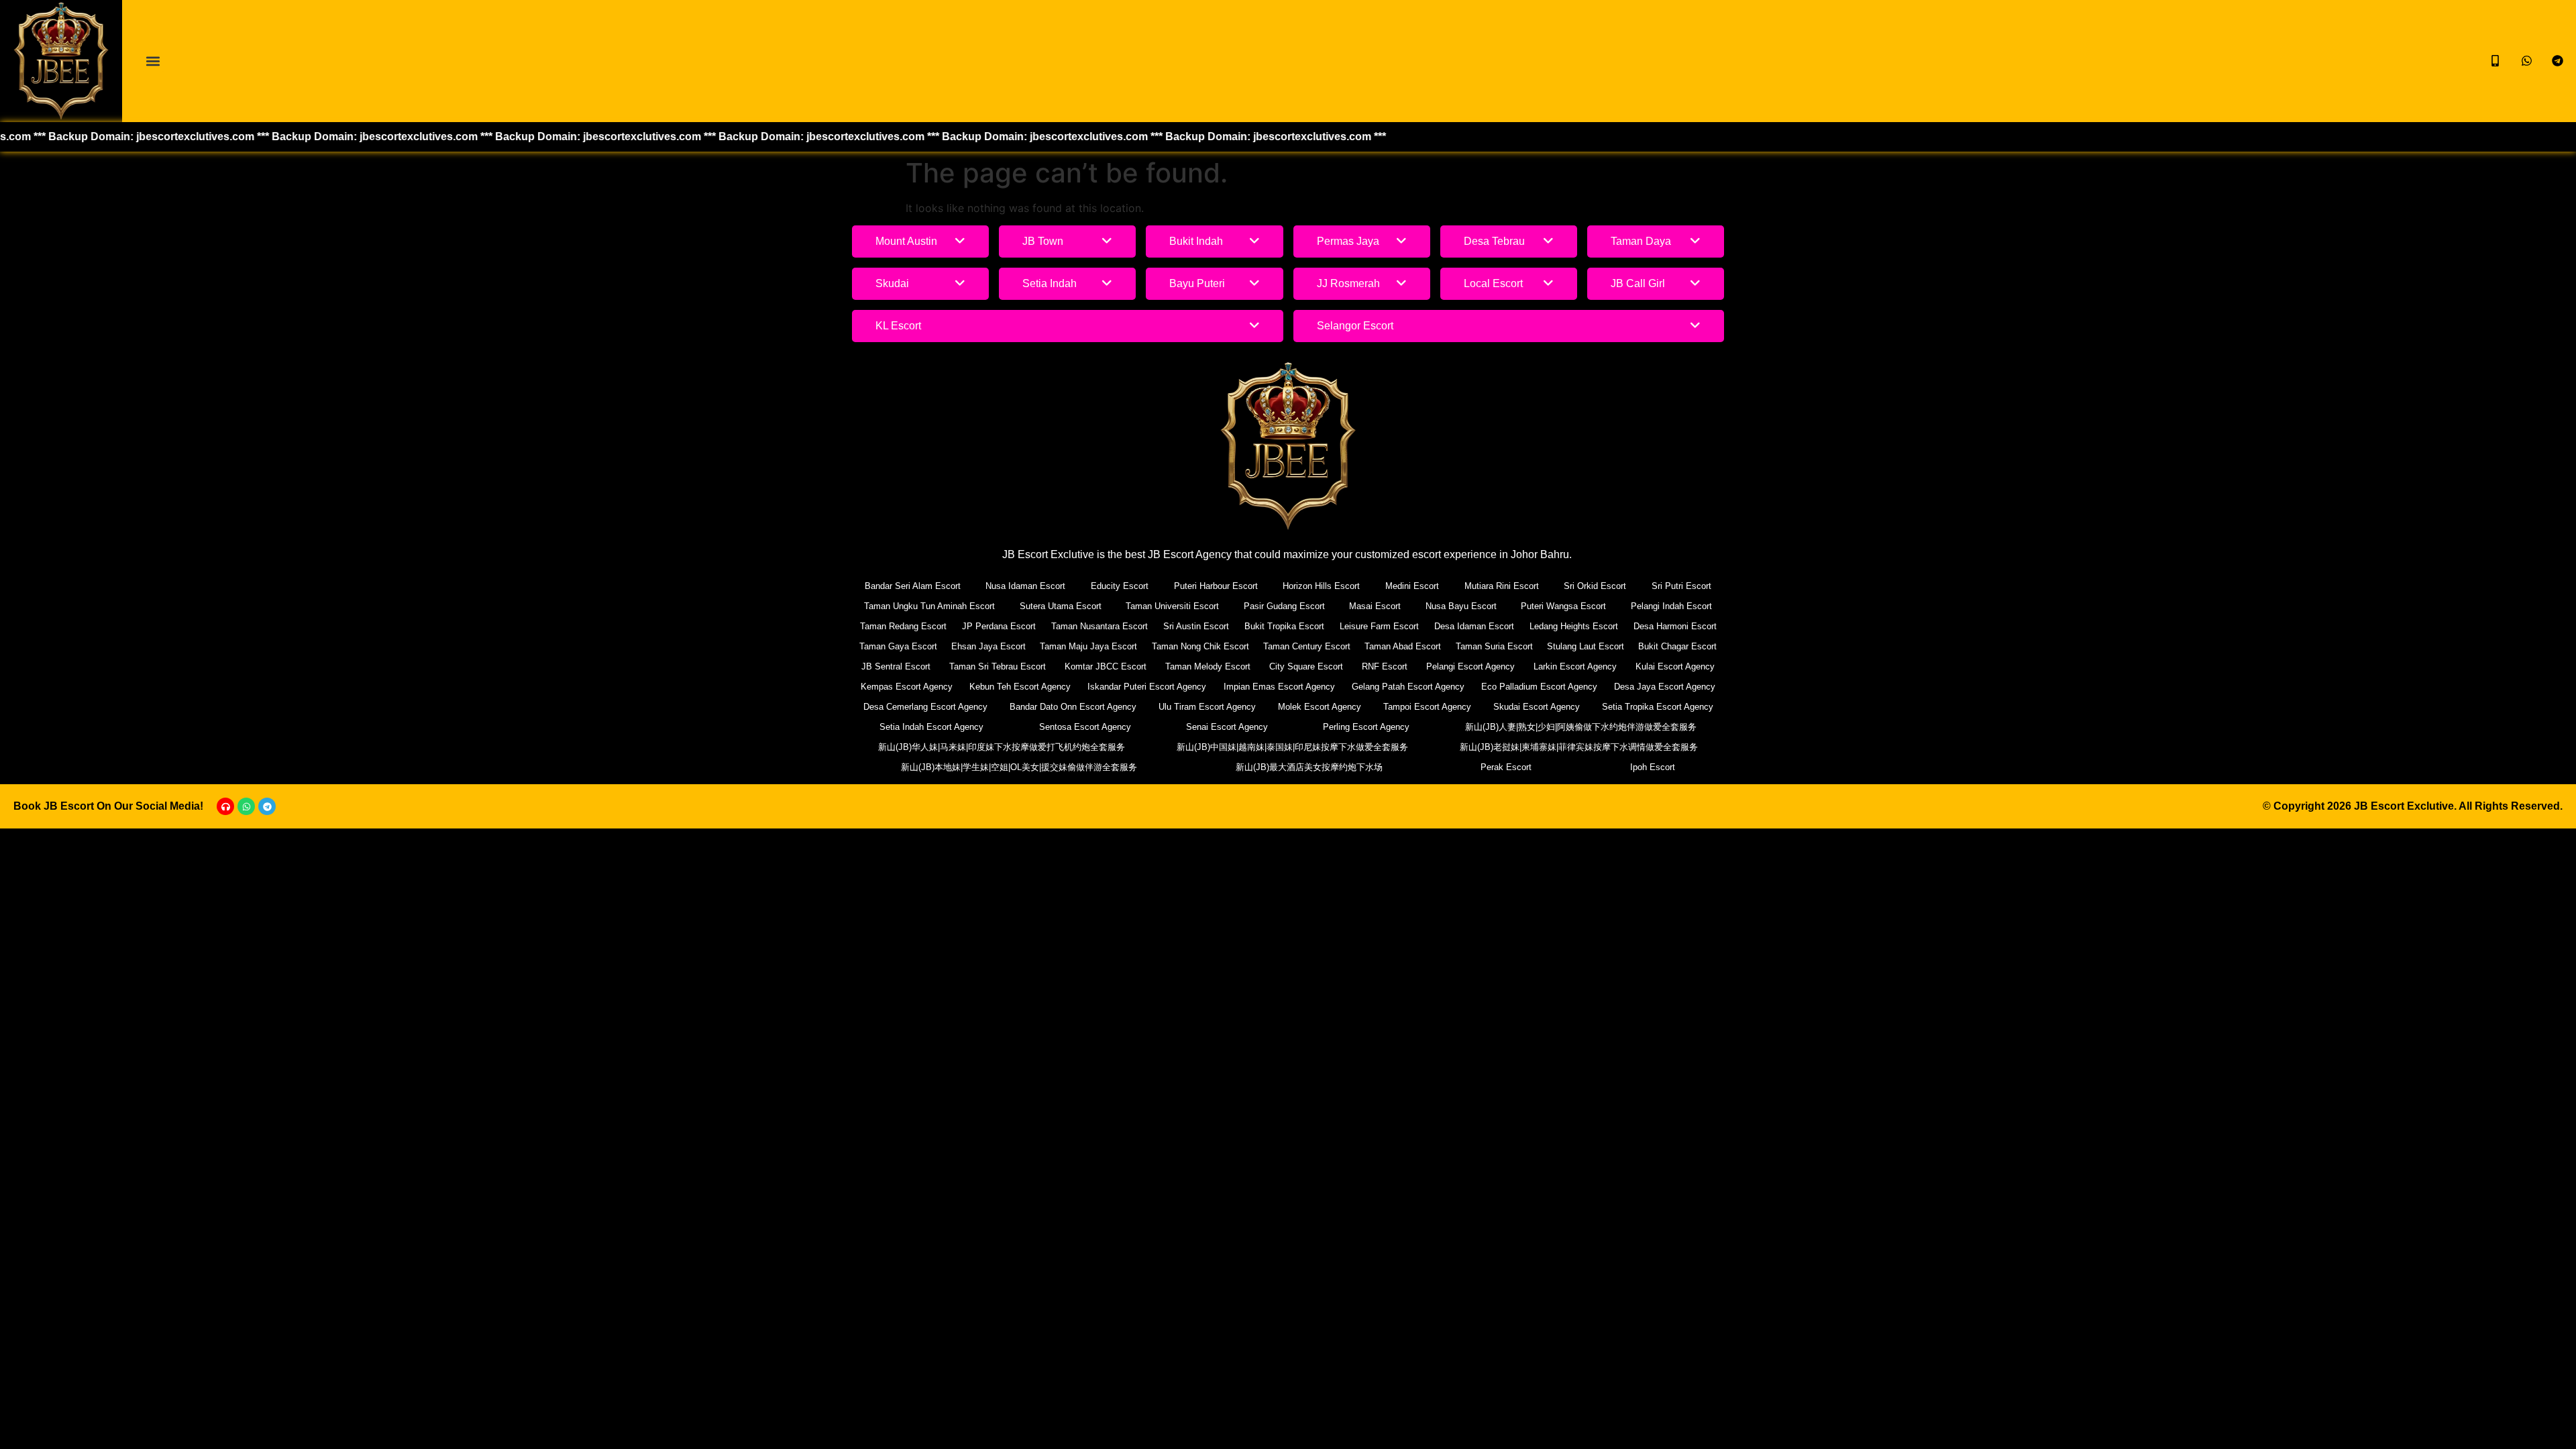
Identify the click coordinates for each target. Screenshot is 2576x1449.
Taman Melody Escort (1208, 666)
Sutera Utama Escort (1061, 606)
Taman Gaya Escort (898, 646)
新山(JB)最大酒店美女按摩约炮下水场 (1309, 767)
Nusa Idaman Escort (1025, 586)
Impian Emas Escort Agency (1279, 687)
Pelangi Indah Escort (1671, 606)
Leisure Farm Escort (1379, 626)
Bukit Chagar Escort (1677, 646)
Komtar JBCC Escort (1106, 666)
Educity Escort (1120, 586)
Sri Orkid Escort (1595, 586)
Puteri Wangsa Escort (1563, 606)
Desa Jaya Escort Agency (1665, 687)
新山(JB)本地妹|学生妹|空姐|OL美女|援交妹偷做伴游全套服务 (1019, 767)
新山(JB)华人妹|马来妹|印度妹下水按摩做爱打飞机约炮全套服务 (1002, 747)
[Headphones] (225, 806)
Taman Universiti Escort (1172, 606)
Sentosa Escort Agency (1085, 727)
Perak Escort (1506, 767)
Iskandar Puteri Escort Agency (1147, 687)
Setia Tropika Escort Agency (1658, 707)
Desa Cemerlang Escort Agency (925, 707)
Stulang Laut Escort (1586, 646)
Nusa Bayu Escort (1461, 606)
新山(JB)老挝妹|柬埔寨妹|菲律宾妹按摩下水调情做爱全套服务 (1579, 747)
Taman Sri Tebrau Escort (998, 666)
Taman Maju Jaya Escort (1088, 646)
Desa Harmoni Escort (1675, 626)
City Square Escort (1306, 666)
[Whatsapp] (246, 806)
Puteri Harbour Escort (1216, 586)
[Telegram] (267, 806)
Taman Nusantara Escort (1099, 626)
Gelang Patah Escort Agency (1408, 687)
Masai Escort (1375, 606)
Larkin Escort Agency (1575, 666)
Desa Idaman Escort (1474, 626)
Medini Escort (1412, 586)
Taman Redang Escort (903, 626)
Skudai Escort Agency (1537, 707)
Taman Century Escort (1307, 646)
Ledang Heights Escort (1574, 626)
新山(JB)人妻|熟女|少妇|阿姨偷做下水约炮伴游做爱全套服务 (1581, 727)
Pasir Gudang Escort (1284, 606)
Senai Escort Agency (1227, 727)
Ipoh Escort (1653, 767)
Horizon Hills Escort (1321, 586)
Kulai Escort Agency (1675, 666)
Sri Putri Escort (1681, 586)
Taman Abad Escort (1403, 646)
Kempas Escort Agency (907, 687)
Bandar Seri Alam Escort (913, 586)
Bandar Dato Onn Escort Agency (1073, 707)
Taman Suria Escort (1494, 646)
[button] (153, 61)
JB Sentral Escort (896, 666)
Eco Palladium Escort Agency (1539, 687)
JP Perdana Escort (999, 626)
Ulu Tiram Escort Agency (1207, 707)
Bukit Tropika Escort (1284, 626)
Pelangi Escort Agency (1470, 666)
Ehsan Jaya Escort (988, 646)
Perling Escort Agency (1366, 727)
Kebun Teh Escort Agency (1020, 687)
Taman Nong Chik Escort (1200, 646)
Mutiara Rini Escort (1502, 586)
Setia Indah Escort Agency (931, 727)
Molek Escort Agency (1320, 707)
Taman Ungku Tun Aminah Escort (929, 606)
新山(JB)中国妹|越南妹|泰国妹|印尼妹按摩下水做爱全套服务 (1292, 747)
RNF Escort (1385, 666)
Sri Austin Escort (1196, 626)
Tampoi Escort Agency (1427, 707)
